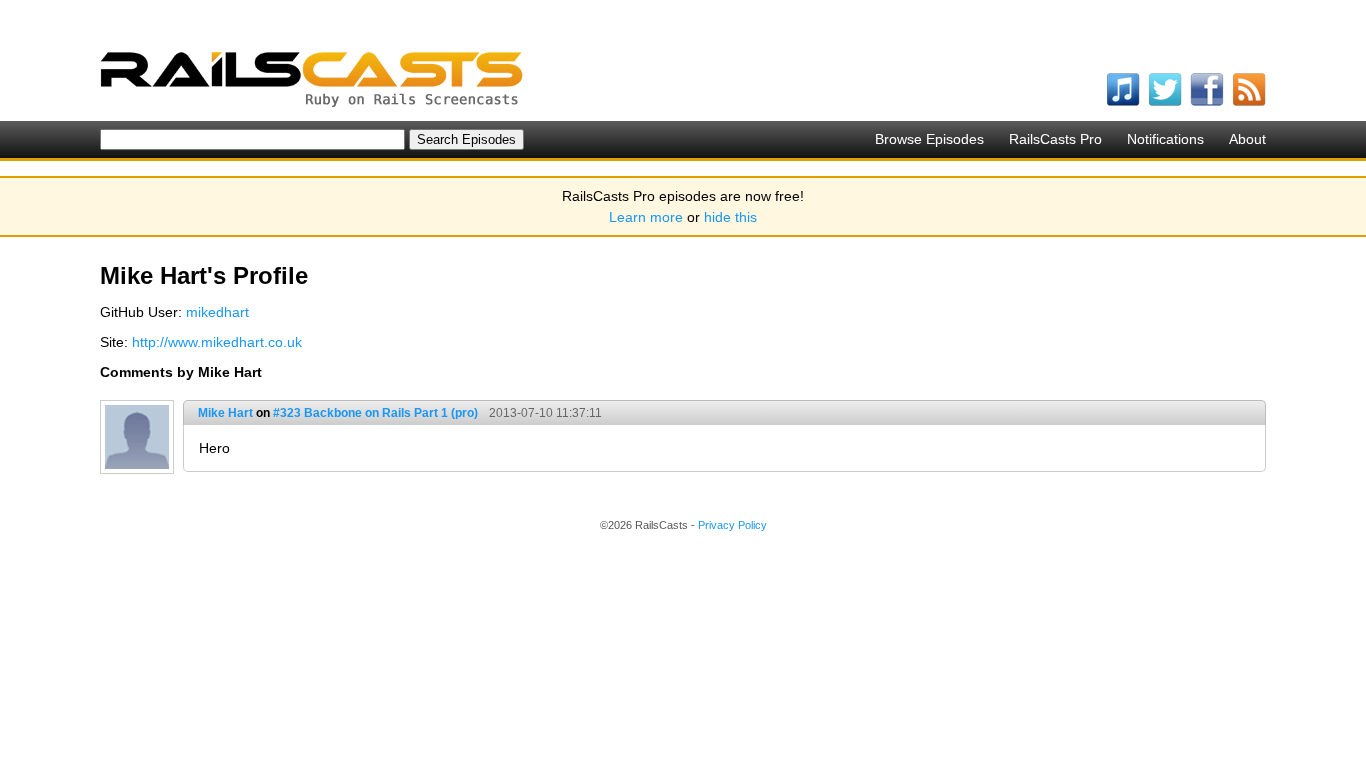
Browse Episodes (929, 139)
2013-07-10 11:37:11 (545, 413)
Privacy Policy (732, 525)
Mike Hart (225, 413)
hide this (730, 217)
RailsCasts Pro (1055, 139)
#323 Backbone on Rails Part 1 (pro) (375, 413)
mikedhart (217, 312)
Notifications (1165, 139)
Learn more (646, 217)
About (1247, 139)
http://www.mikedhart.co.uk (217, 342)
